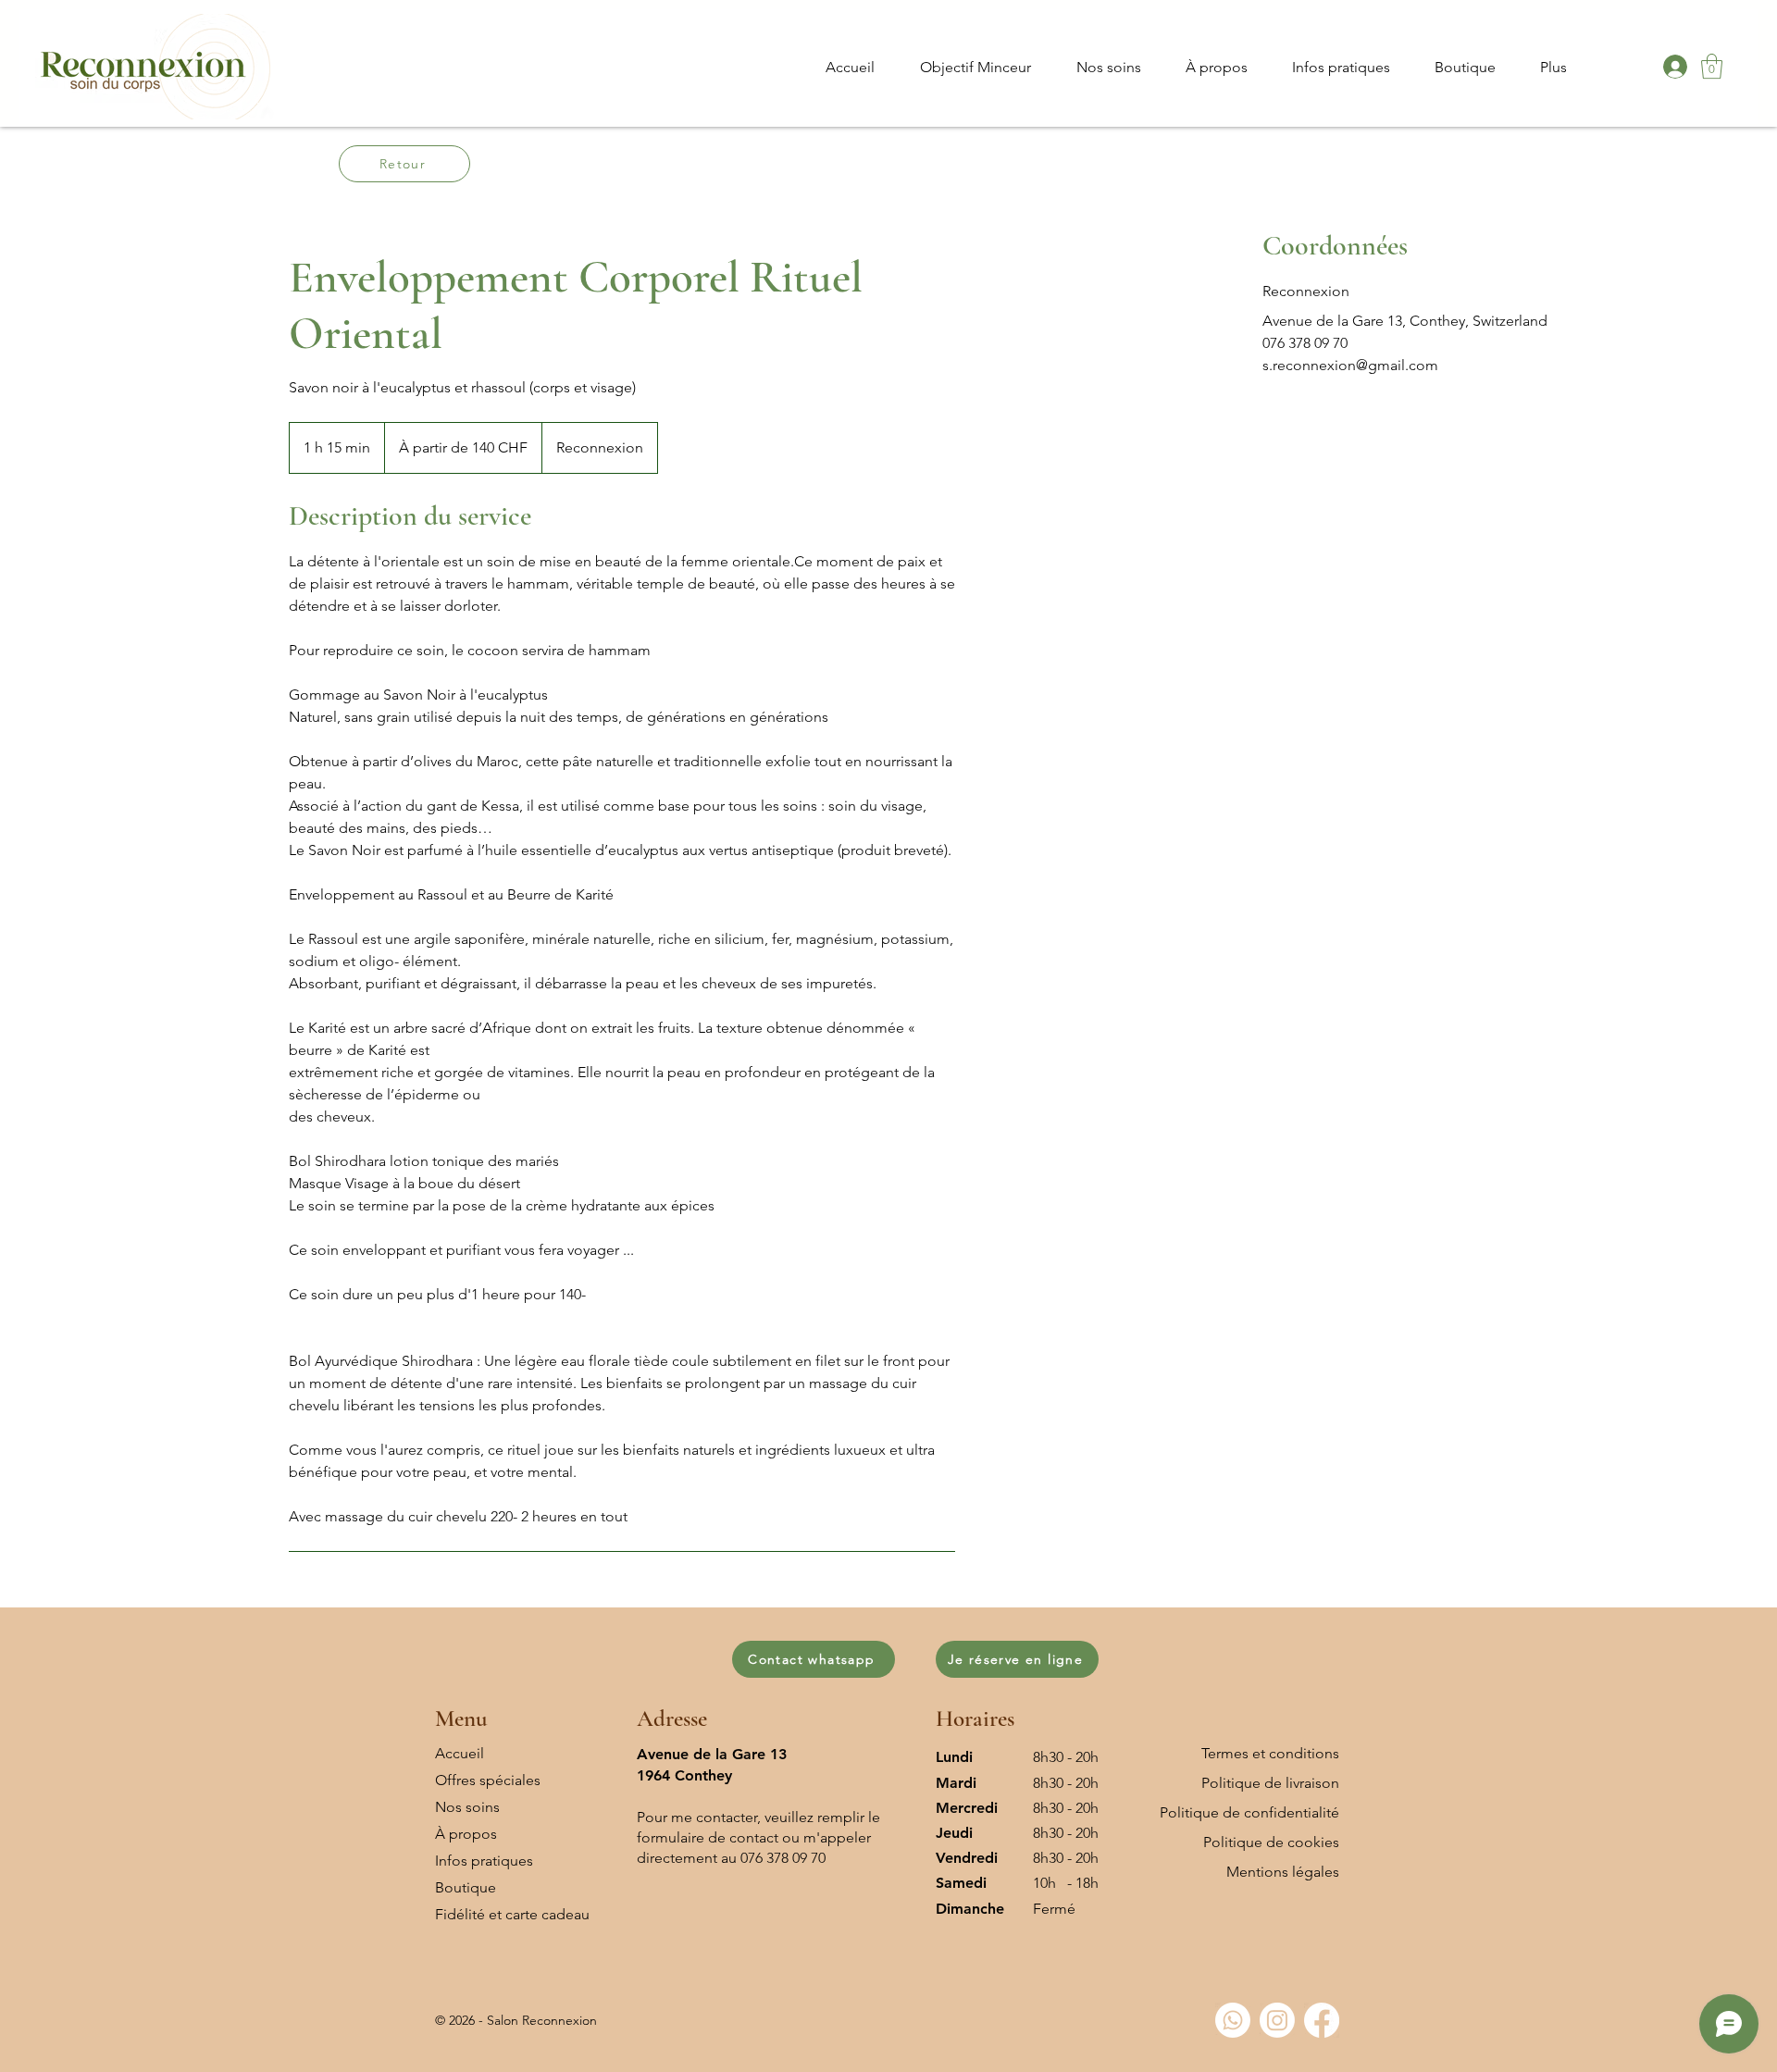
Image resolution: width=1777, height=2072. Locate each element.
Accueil (460, 1753)
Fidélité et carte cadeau (512, 1914)
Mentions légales (1283, 1872)
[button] (1712, 66)
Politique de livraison (1270, 1783)
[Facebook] (1322, 2020)
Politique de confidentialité (1249, 1812)
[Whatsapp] (1233, 2020)
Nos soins (467, 1807)
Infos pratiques (484, 1861)
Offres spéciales (488, 1780)
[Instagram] (1277, 2020)
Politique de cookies (1271, 1842)
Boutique (466, 1887)
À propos (466, 1834)
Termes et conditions (1270, 1753)
